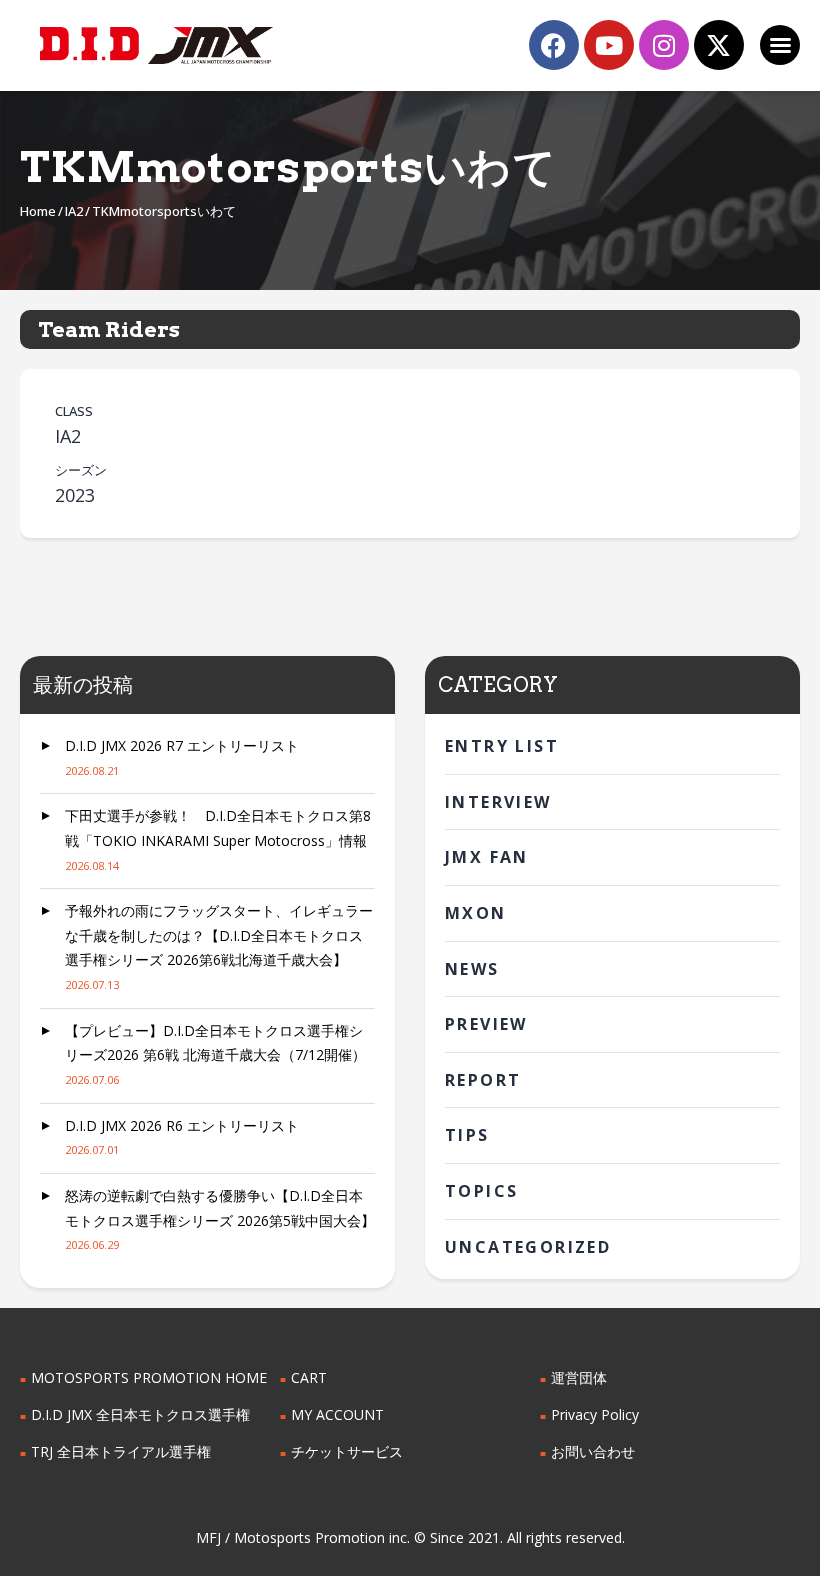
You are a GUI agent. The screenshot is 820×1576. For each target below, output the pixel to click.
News (472, 969)
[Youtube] (609, 45)
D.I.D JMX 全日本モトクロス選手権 (140, 1414)
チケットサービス (347, 1451)
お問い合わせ (593, 1451)
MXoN (476, 913)
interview (498, 802)
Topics (481, 1191)
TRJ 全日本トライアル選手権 (121, 1451)
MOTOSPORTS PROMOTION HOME (149, 1377)
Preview (486, 1024)
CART (309, 1377)
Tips (467, 1135)
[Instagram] (664, 45)
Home (38, 211)
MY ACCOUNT (337, 1414)
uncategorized (528, 1247)
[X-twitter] (719, 45)
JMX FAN (487, 857)
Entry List (502, 746)
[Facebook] (554, 45)
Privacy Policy (595, 1414)
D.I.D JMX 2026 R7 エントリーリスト (182, 745)
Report (483, 1080)
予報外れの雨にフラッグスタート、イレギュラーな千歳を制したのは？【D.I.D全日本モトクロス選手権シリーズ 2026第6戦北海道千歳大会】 (219, 935)
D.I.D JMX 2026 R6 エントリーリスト (182, 1125)
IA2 (74, 211)
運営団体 (579, 1377)
